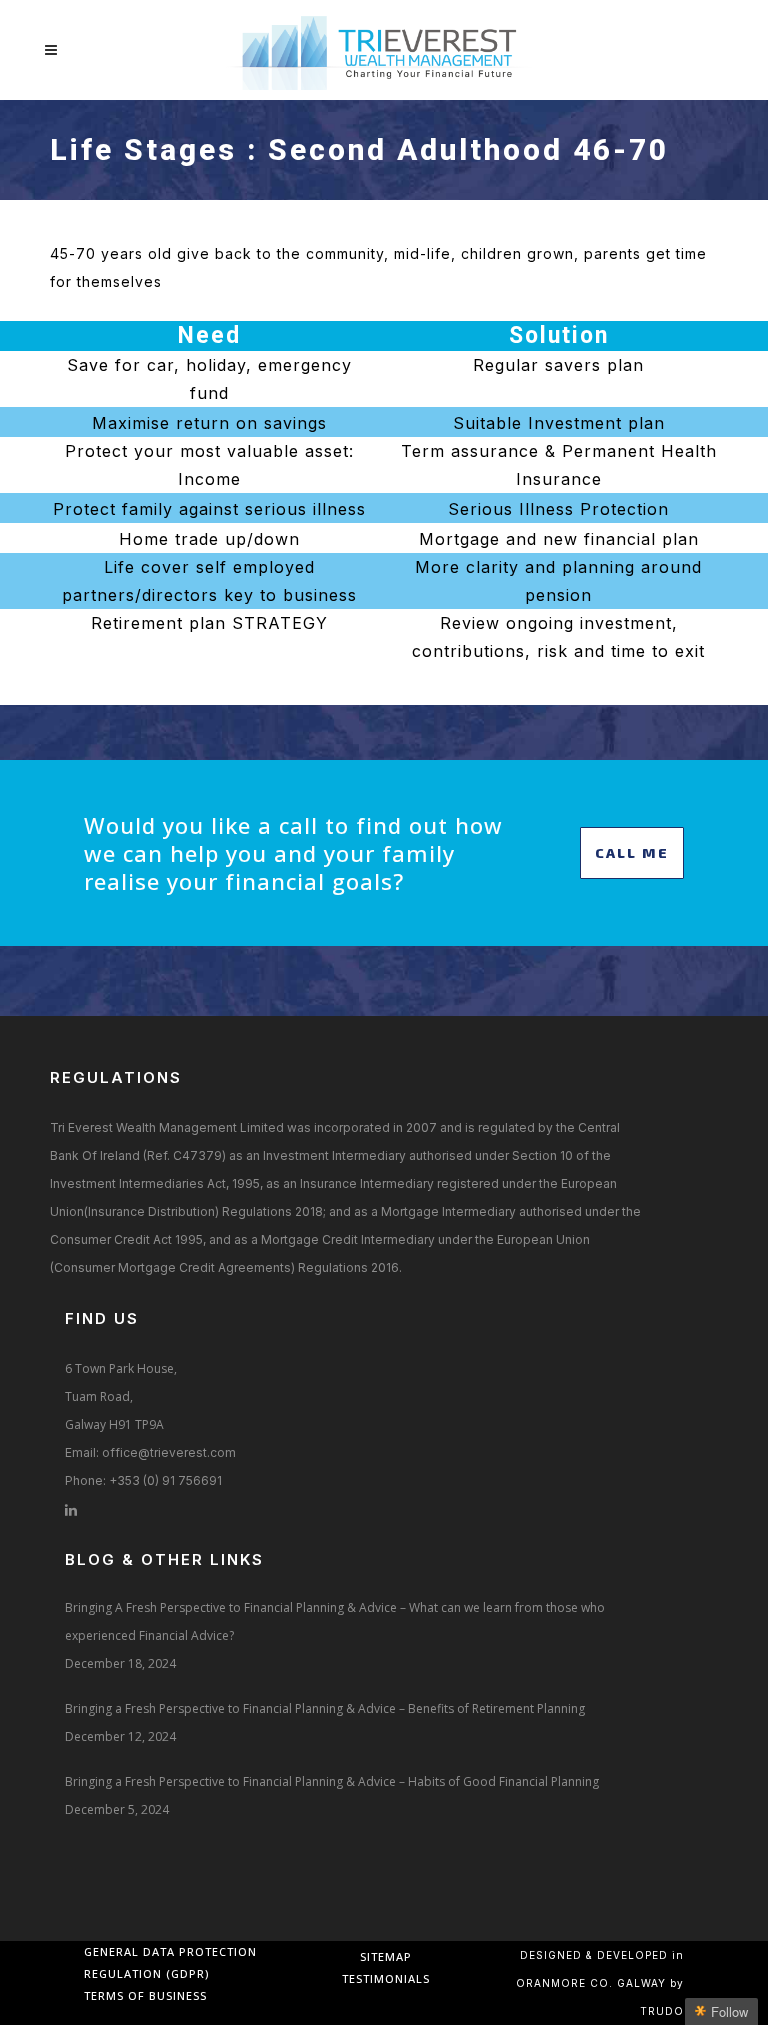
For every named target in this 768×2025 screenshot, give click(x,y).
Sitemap (386, 1956)
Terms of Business (145, 1995)
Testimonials (386, 1978)
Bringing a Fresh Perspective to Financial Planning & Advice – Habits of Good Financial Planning (332, 1781)
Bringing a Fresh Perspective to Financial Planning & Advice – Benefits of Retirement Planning (325, 1708)
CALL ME (632, 852)
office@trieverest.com (169, 1452)
